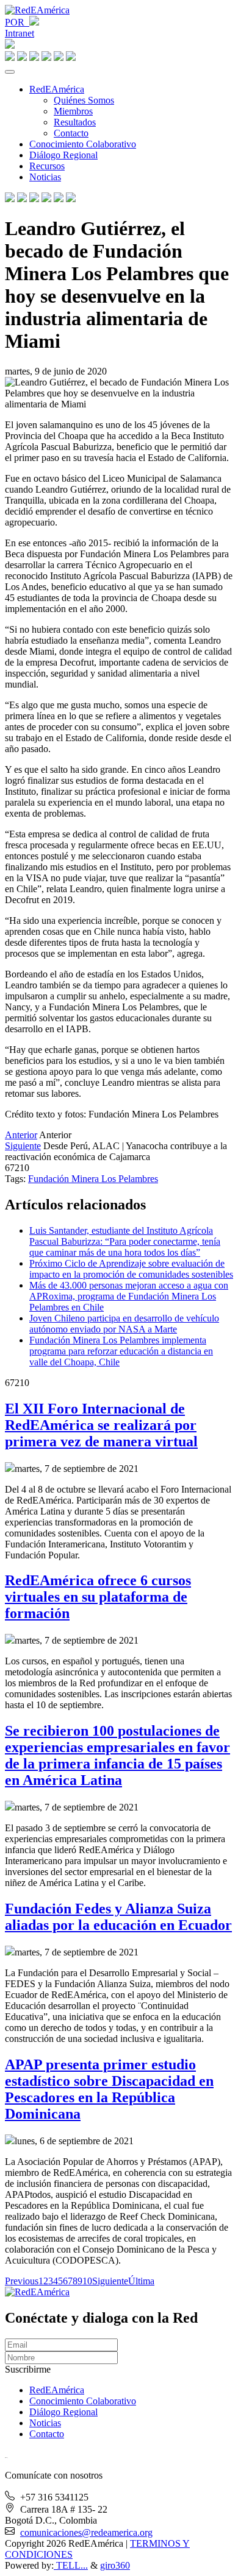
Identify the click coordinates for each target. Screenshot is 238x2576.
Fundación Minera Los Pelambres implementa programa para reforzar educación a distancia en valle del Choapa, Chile (121, 1351)
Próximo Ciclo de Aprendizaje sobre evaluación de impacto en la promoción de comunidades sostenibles (131, 1269)
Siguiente (23, 1146)
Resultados (75, 122)
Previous (22, 2281)
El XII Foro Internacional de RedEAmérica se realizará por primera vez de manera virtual (101, 1425)
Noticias (45, 177)
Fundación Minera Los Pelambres (93, 1179)
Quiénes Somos (84, 100)
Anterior (21, 1135)
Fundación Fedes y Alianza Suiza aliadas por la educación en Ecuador (118, 1917)
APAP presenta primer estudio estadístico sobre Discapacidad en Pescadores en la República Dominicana (109, 2089)
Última (141, 2281)
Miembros (73, 111)
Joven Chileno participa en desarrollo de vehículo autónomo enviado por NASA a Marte (124, 1324)
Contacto (71, 133)
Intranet (20, 33)
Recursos (47, 166)
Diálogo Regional (63, 155)
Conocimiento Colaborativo (83, 144)
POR (17, 22)
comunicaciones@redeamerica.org (86, 2532)
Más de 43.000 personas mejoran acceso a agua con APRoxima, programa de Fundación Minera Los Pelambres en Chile (129, 1296)
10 (87, 2281)
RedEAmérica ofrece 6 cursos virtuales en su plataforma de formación (98, 1597)
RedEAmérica (57, 89)
